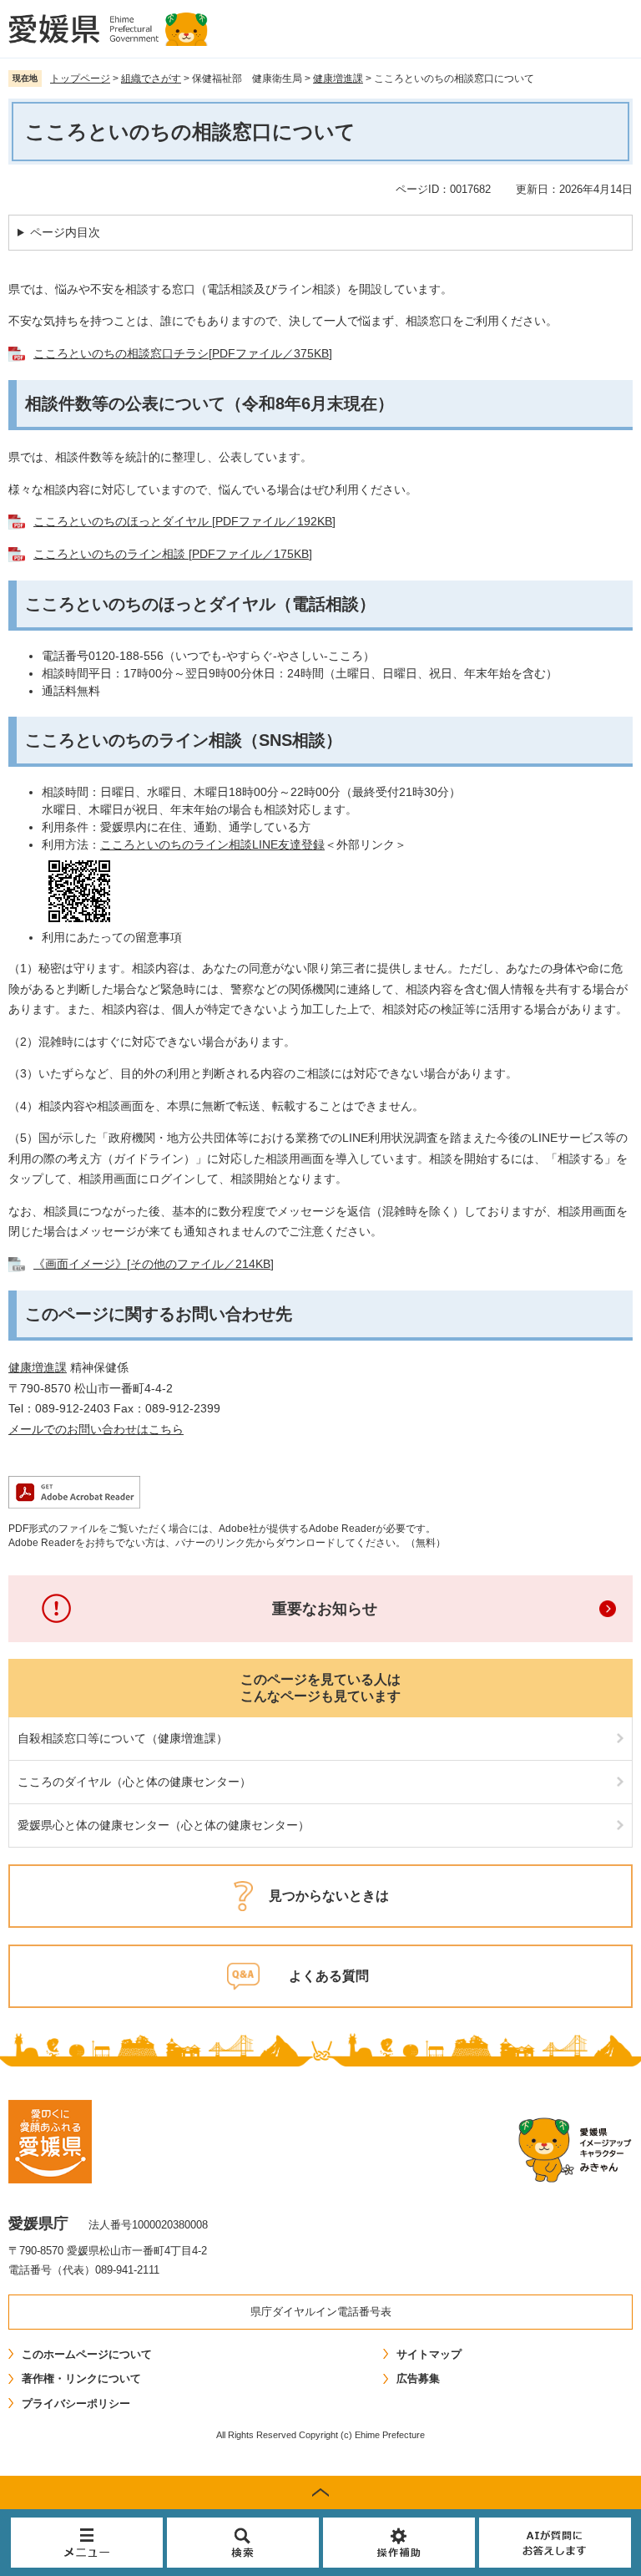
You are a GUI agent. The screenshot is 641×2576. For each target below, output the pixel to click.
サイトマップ (429, 2354)
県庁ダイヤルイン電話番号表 (321, 2312)
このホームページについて (87, 2354)
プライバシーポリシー (76, 2404)
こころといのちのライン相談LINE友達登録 (212, 844)
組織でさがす (151, 79)
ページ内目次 (65, 232)
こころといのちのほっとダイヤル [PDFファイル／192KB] (184, 521)
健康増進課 (338, 79)
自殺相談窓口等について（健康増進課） (123, 1738)
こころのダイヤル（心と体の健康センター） (134, 1782)
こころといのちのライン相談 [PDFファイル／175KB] (173, 554)
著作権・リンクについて (81, 2378)
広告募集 (418, 2378)
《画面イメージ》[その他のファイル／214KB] (154, 1264)
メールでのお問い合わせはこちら (96, 1429)
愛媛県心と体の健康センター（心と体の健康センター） (164, 1825)
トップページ (80, 79)
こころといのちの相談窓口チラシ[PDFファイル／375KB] (183, 353)
